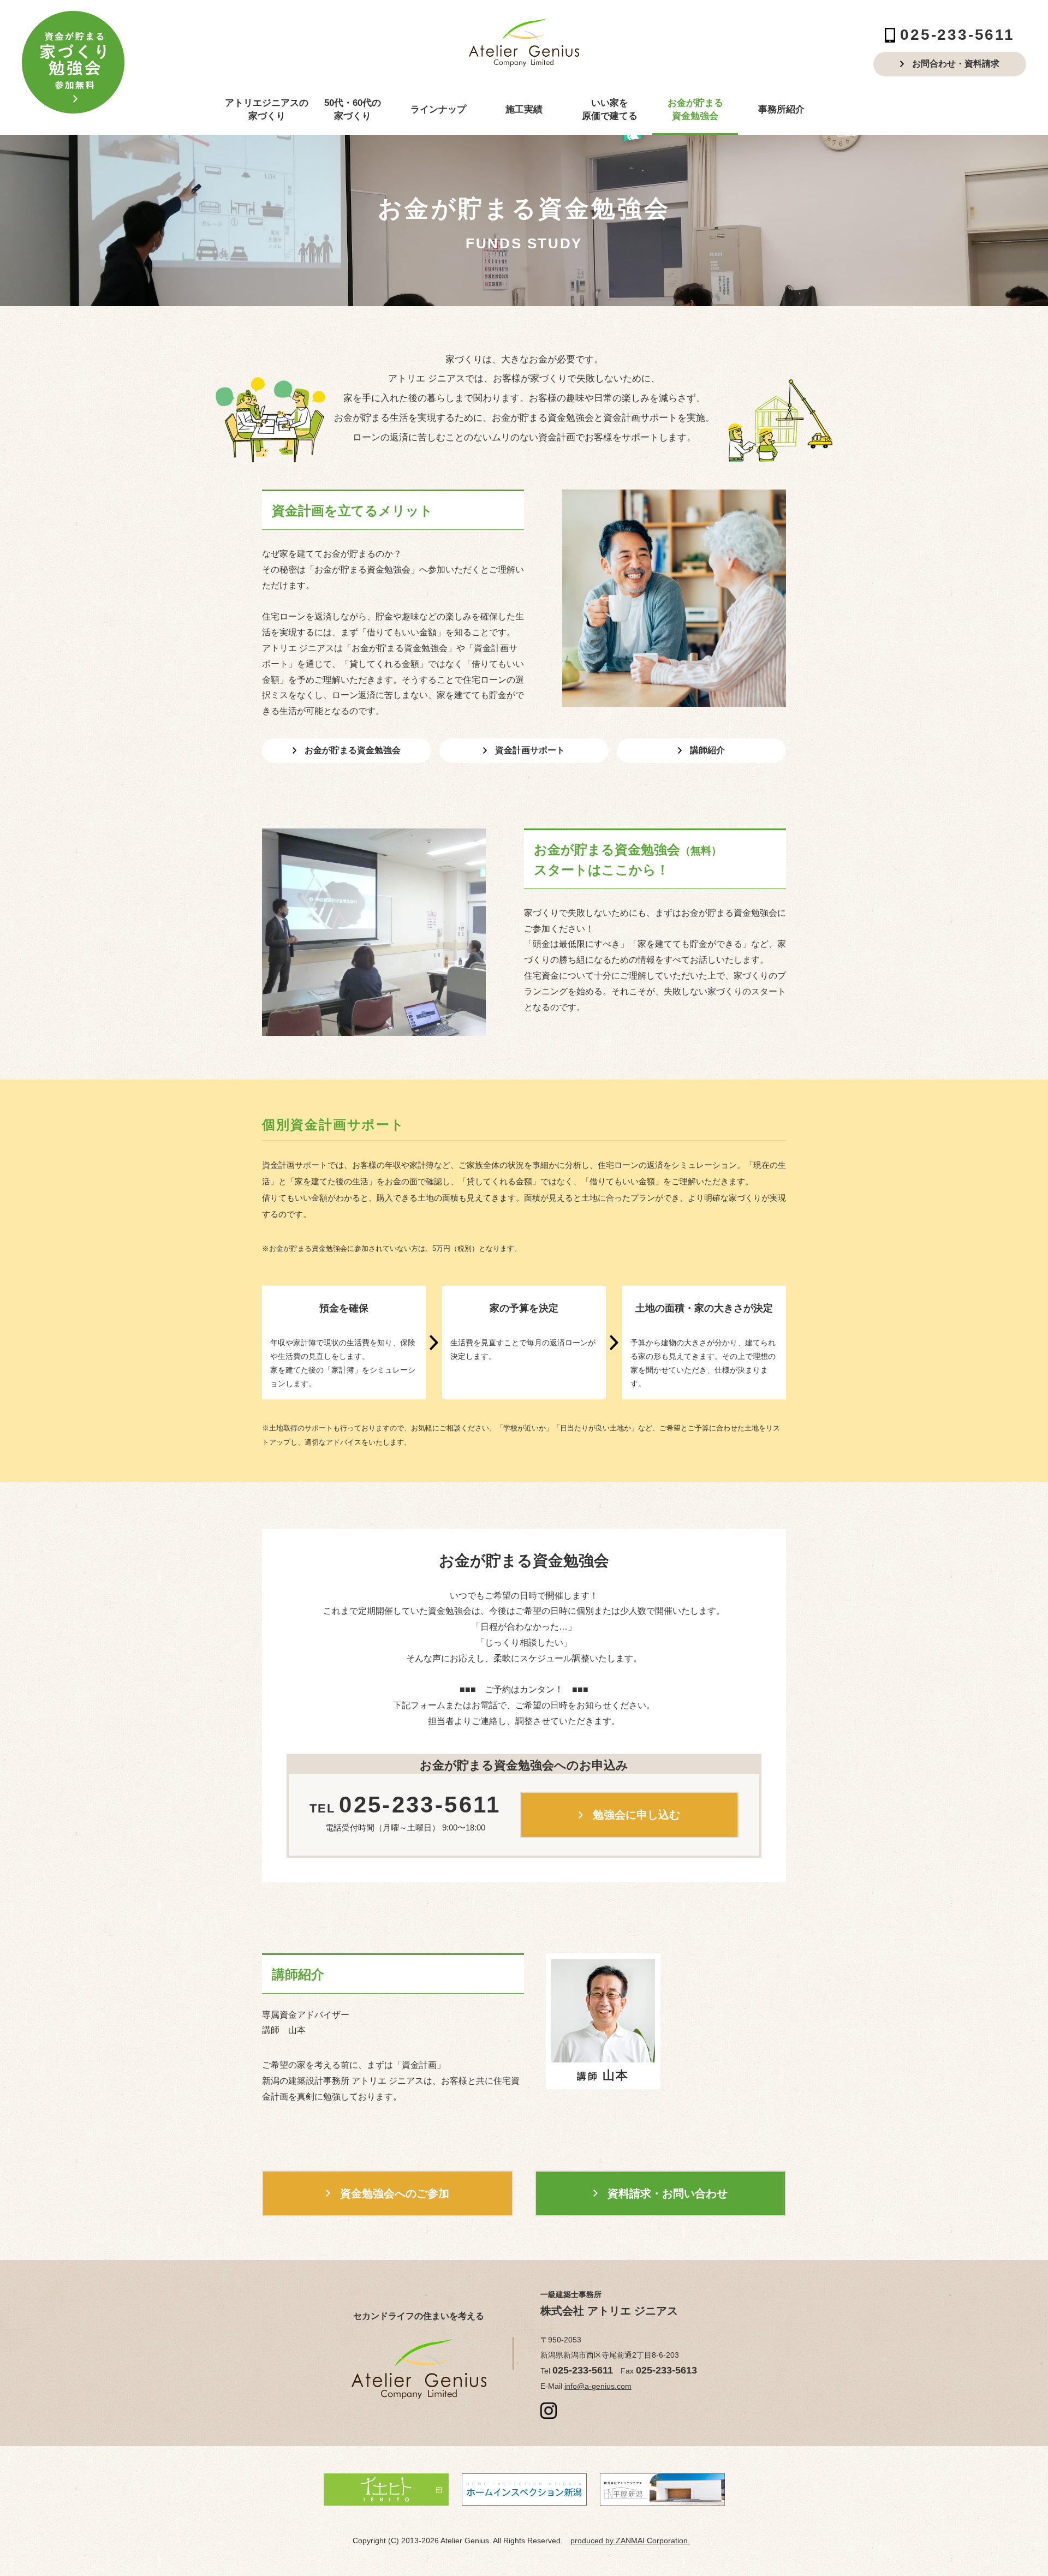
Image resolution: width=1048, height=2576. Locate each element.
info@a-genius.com (598, 2386)
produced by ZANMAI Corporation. (630, 2541)
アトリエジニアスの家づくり (267, 109)
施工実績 (524, 109)
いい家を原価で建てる (610, 109)
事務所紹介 (781, 109)
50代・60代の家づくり (353, 109)
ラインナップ (438, 109)
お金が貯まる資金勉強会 (695, 109)
